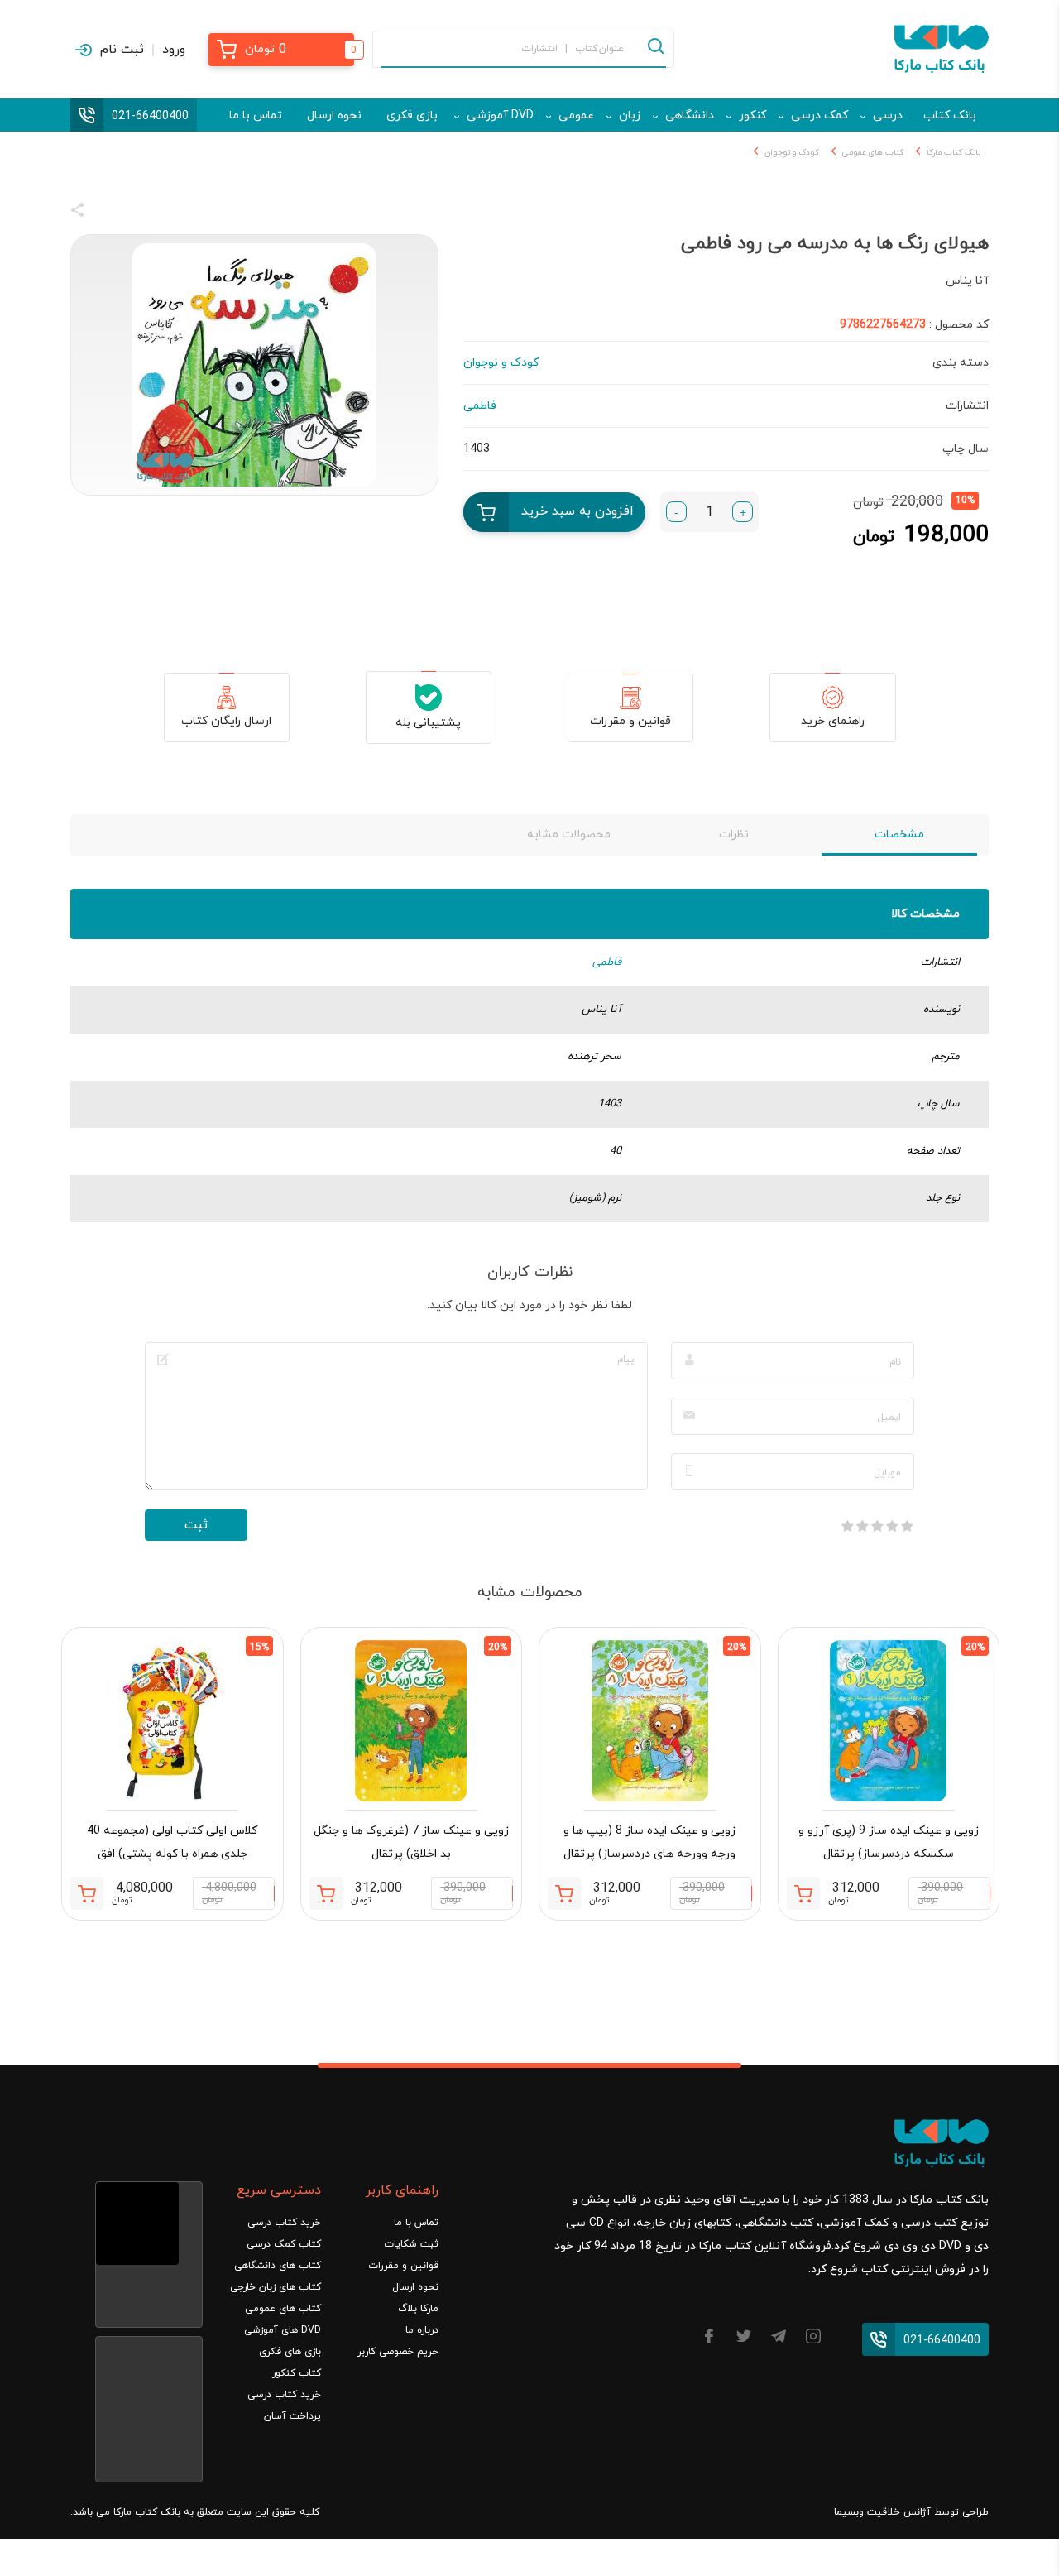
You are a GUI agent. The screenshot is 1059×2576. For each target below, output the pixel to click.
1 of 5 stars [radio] (907, 1526)
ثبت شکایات (411, 2244)
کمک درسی (819, 115)
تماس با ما (256, 115)
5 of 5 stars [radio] (847, 1526)
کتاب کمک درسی (284, 2244)
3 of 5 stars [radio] (877, 1526)
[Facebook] (709, 2339)
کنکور (752, 115)
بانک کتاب (950, 115)
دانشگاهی (690, 115)
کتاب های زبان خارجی (276, 2287)
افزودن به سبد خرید (577, 511)
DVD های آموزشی (283, 2330)
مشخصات (899, 835)
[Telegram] (779, 2339)
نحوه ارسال (334, 115)
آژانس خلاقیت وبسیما (882, 2512)
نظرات (734, 835)
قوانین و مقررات (630, 721)
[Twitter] (744, 2339)
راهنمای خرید (833, 721)
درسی (888, 115)
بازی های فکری (290, 2352)
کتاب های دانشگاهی (278, 2266)
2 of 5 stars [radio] (892, 1526)
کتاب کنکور (297, 2373)
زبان (630, 115)
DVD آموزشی (500, 115)
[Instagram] (813, 2339)
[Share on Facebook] (108, 213)
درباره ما (422, 2330)
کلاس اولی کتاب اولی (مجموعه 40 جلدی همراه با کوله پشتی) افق (172, 1842)
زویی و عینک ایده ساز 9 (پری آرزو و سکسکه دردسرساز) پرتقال (889, 1842)
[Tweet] (167, 213)
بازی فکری (412, 115)
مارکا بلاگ (418, 2309)
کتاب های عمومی (873, 153)
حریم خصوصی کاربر (398, 2352)
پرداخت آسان (292, 2416)
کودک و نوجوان (792, 153)
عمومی (576, 115)
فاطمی (607, 962)
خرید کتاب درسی (284, 2223)
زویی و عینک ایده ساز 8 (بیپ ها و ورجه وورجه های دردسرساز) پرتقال (649, 1842)
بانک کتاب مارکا (954, 153)
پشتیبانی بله (428, 723)
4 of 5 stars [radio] (862, 1526)
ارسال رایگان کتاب (226, 721)
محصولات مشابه (569, 835)
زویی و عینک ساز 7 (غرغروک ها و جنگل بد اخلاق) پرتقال (411, 1842)
